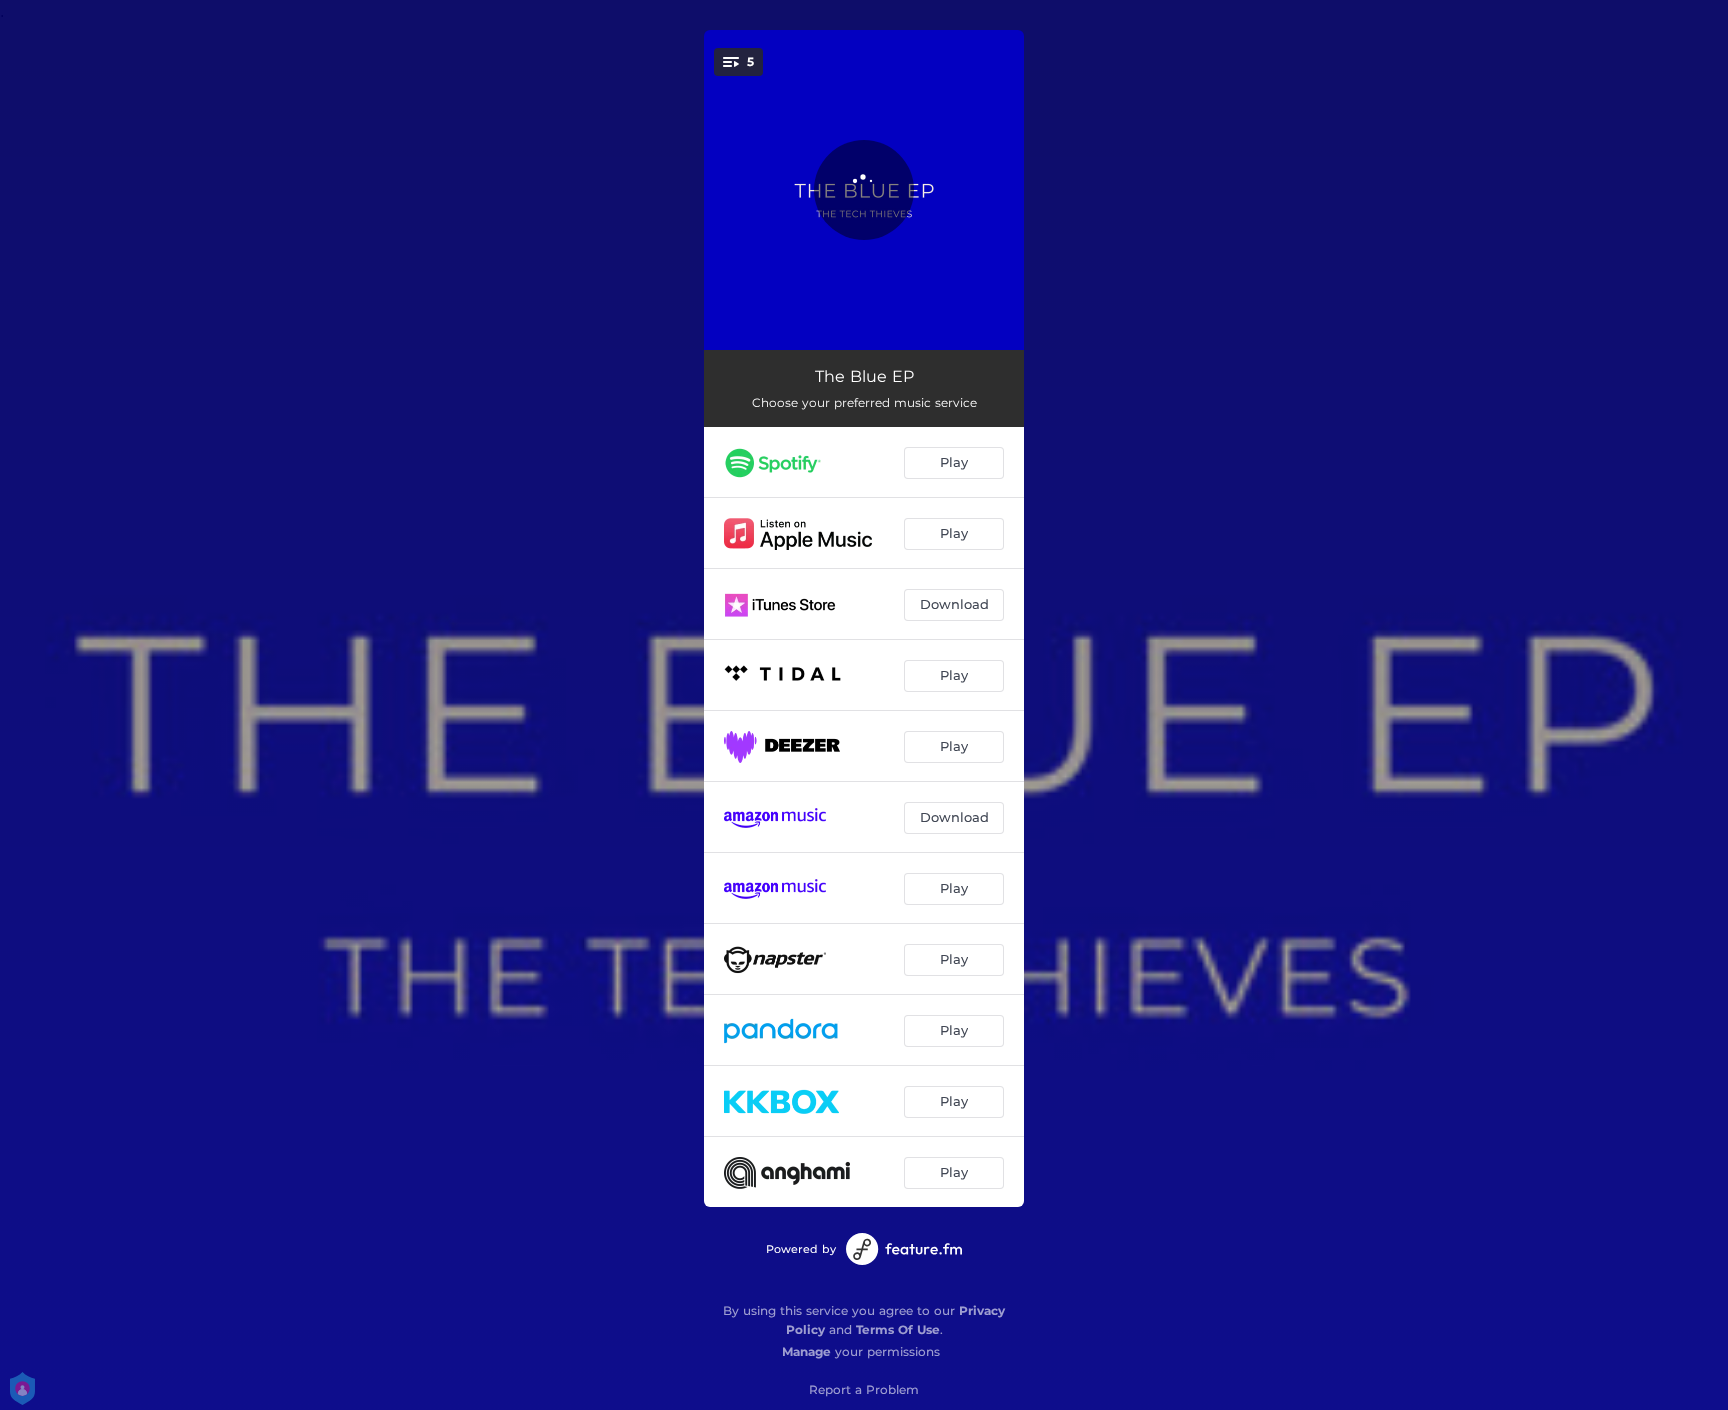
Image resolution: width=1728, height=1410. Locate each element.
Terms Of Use (898, 1329)
